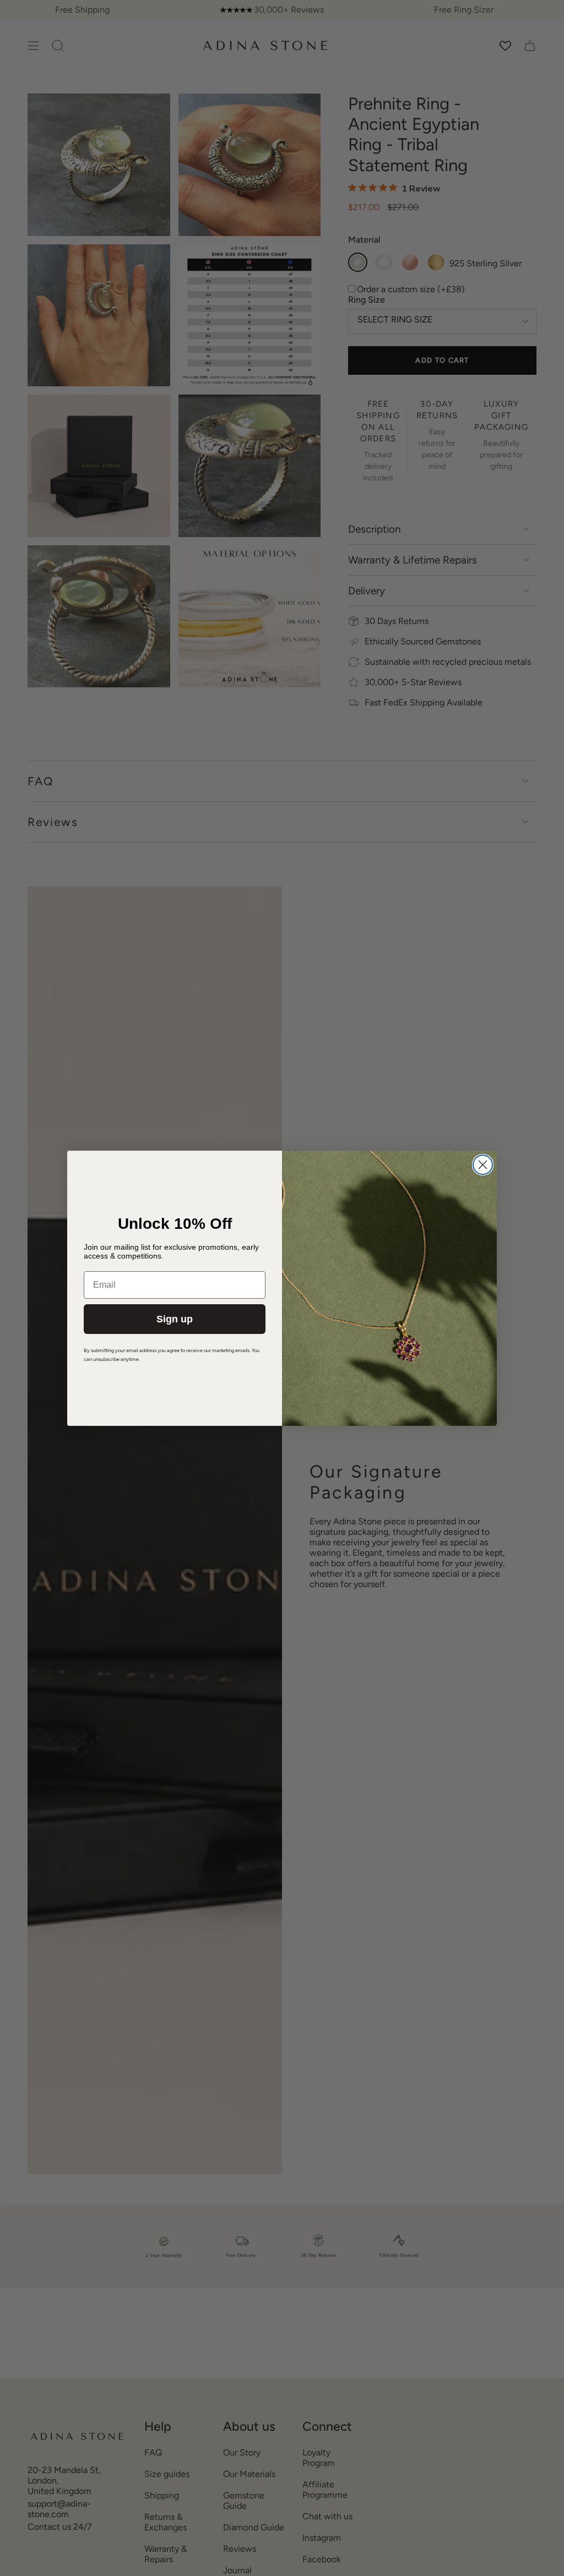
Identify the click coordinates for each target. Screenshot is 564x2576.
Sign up (175, 1319)
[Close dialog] (483, 1165)
